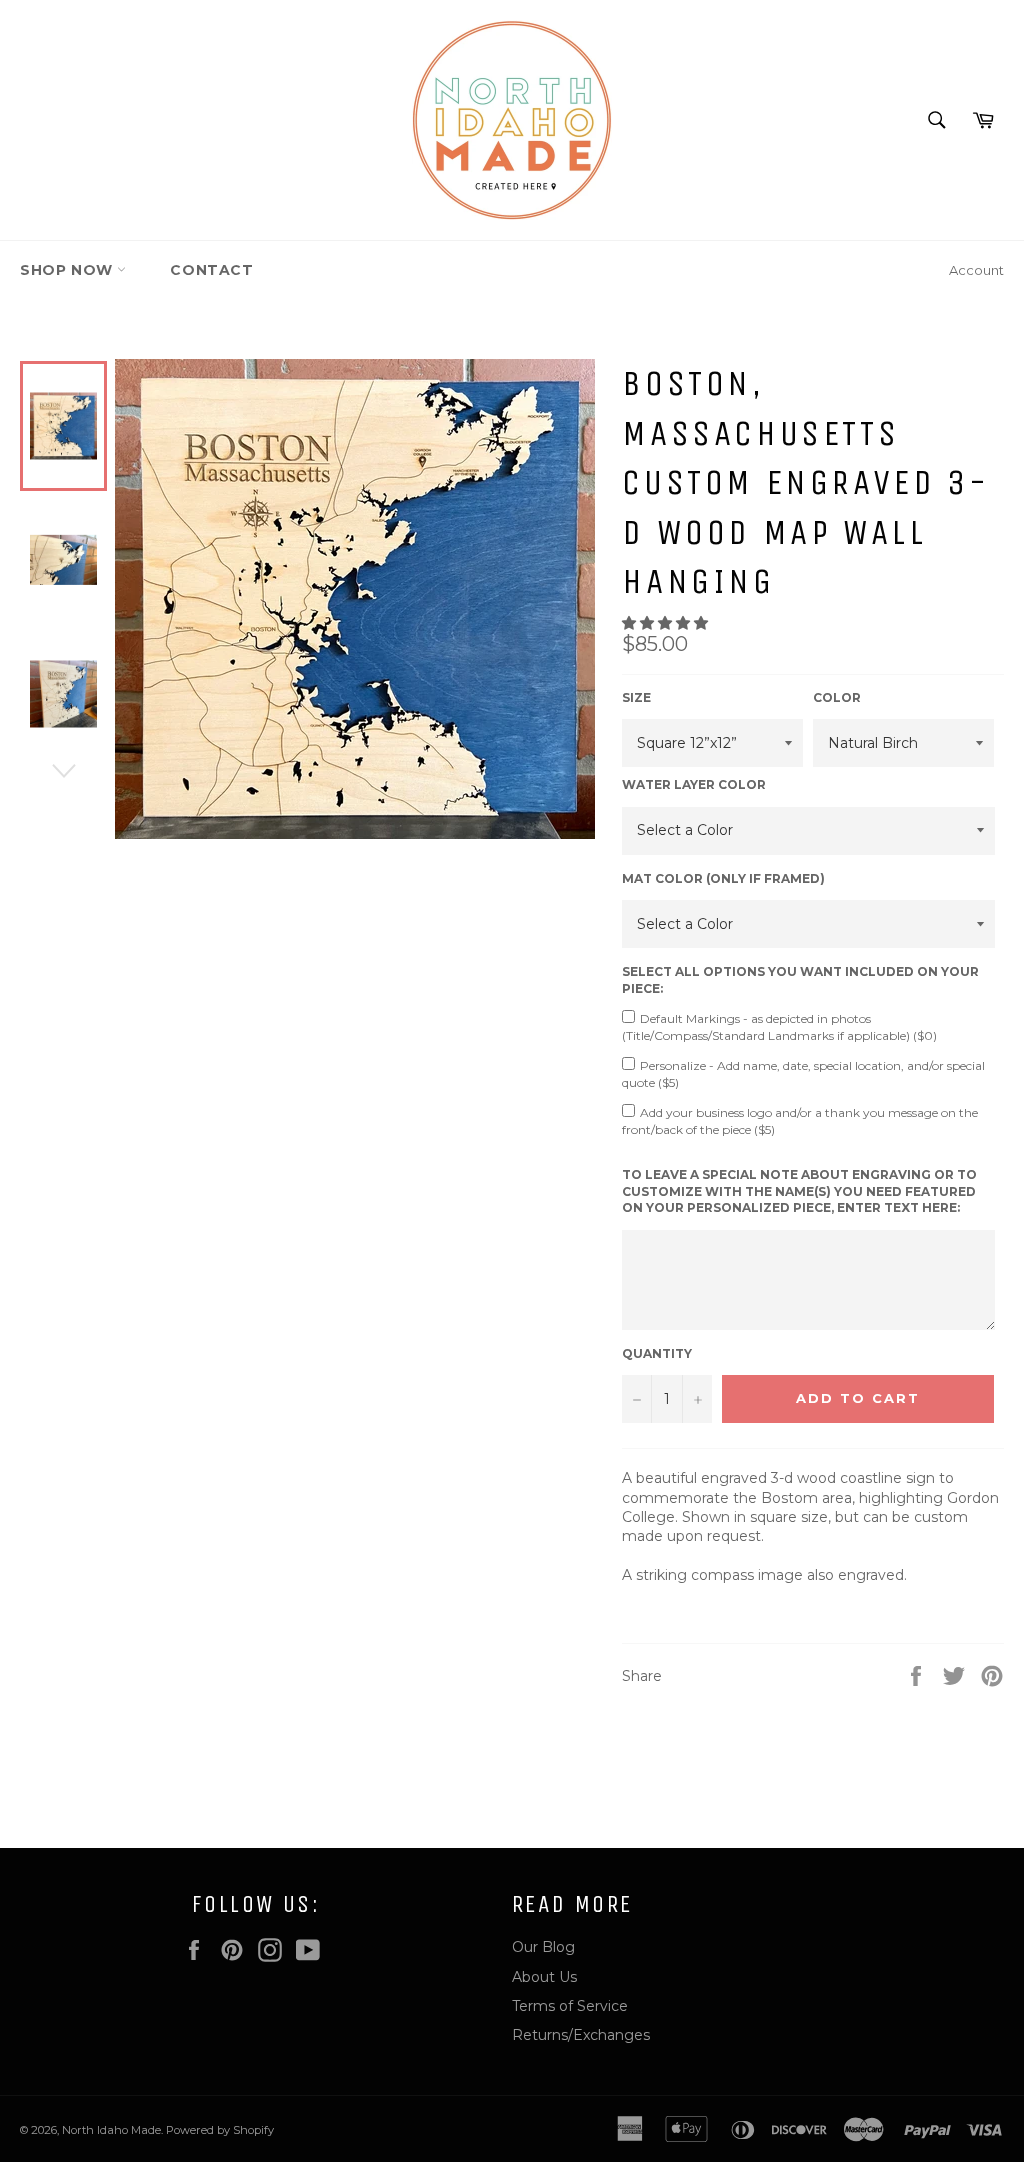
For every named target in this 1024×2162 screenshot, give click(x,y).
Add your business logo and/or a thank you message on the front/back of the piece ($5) (800, 1121)
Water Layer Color (694, 784)
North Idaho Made (111, 2130)
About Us (544, 1977)
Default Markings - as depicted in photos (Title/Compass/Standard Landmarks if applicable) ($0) (779, 1027)
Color (837, 697)
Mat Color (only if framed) (723, 878)
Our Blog (543, 1947)
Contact (211, 270)
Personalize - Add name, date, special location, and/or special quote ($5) (803, 1074)
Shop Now (68, 270)
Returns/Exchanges (581, 2035)
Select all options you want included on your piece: (800, 980)
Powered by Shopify (220, 2130)
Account (976, 270)
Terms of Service (570, 2006)
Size (636, 697)
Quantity (657, 1353)
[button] (667, 623)
